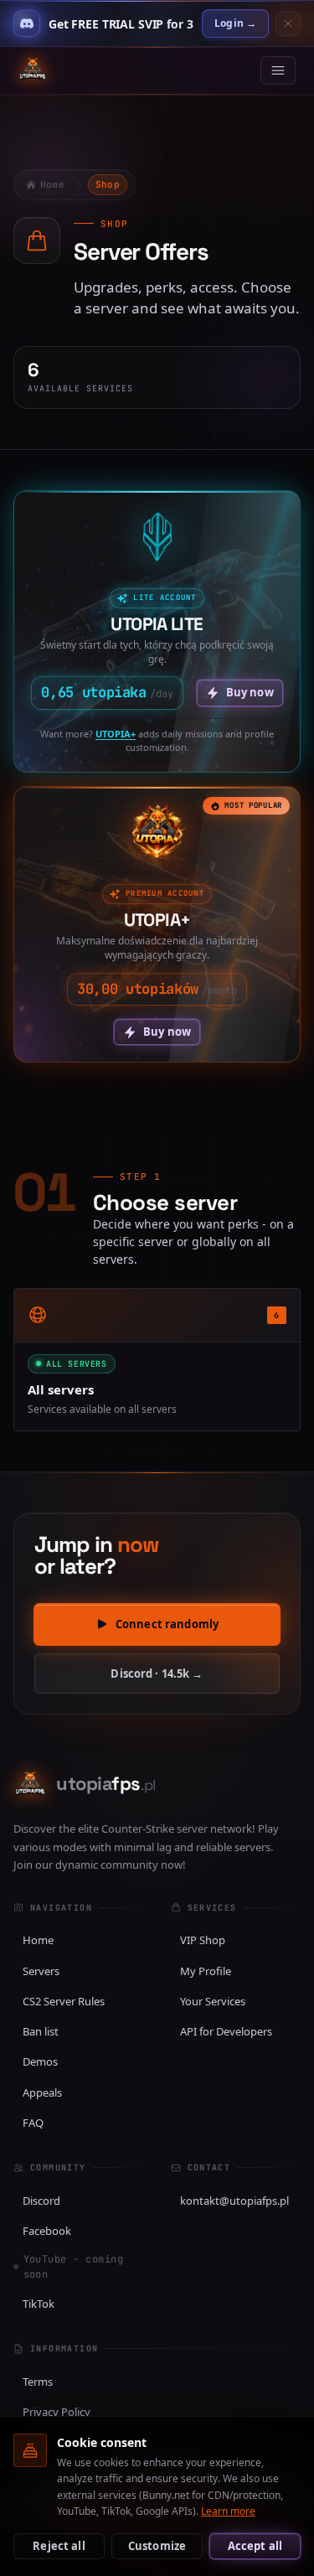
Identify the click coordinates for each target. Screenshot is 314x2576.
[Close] (288, 23)
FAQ (33, 2123)
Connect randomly (167, 1624)
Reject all (59, 2546)
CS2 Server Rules (64, 2001)
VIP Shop (203, 1940)
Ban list (41, 2031)
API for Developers (226, 2031)
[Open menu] (278, 70)
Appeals (42, 2092)
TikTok (39, 2304)
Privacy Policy (57, 2412)
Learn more (228, 2511)
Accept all (255, 2546)
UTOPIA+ (116, 734)
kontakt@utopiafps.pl (234, 2201)
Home (38, 1940)
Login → (235, 23)
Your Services (213, 2001)
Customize (157, 2546)
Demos (40, 2061)
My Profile (206, 1971)
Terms (38, 2382)
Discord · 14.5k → (157, 1673)
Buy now (250, 692)
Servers (41, 1971)
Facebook (47, 2231)
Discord (41, 2201)
